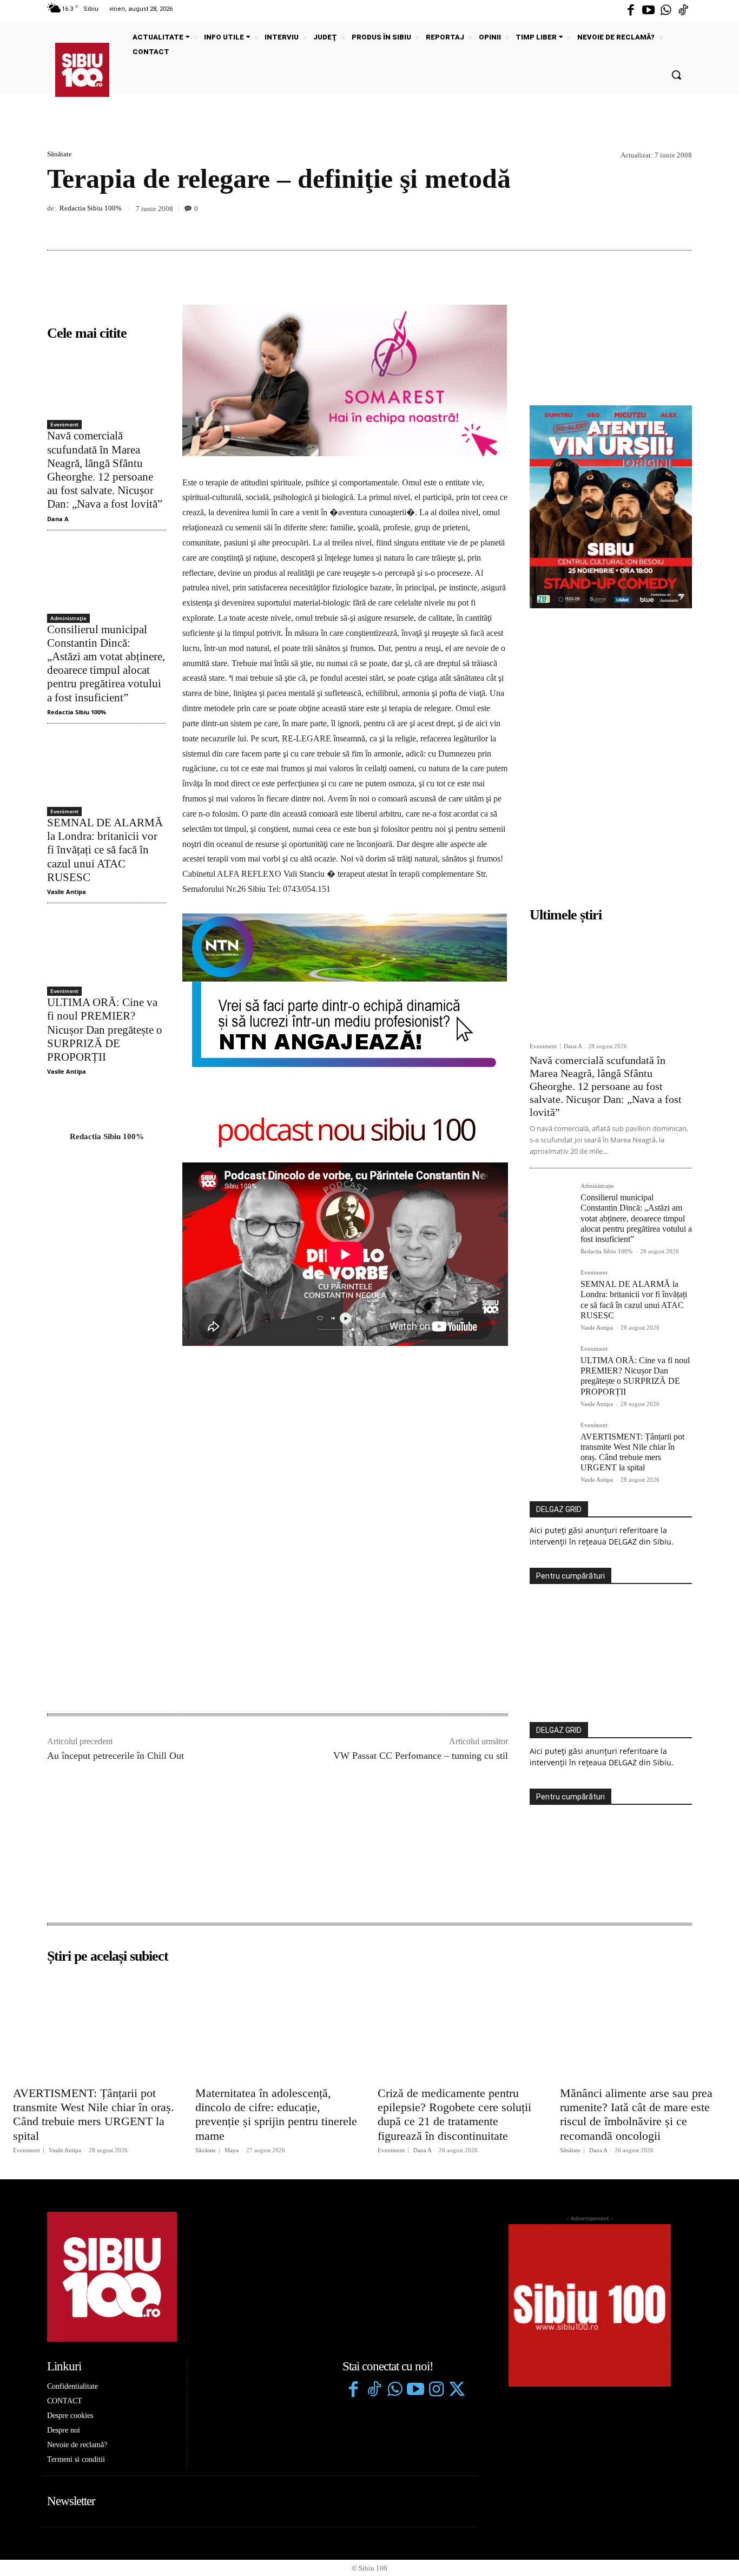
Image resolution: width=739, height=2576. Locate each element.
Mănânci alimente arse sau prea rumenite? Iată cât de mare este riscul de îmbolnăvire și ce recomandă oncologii (636, 1818)
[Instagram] (436, 2094)
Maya (232, 1854)
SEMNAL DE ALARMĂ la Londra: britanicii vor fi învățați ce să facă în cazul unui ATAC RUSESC (105, 850)
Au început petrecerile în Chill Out (116, 1459)
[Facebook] (631, 11)
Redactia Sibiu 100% (91, 208)
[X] (631, 225)
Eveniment (64, 424)
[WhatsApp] (681, 225)
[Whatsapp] (666, 11)
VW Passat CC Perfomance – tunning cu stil (421, 1459)
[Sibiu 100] (82, 70)
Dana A (58, 519)
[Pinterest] (656, 225)
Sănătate (60, 154)
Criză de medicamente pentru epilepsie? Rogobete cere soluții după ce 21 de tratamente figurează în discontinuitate (454, 1818)
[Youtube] (648, 11)
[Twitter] (457, 2094)
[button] (676, 75)
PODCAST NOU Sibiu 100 (345, 1131)
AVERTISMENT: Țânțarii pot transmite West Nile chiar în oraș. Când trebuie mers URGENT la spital (94, 1818)
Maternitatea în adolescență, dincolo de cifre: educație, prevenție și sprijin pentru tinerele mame (276, 1818)
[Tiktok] (683, 11)
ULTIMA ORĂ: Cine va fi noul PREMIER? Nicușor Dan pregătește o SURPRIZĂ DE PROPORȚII (105, 1030)
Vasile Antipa (67, 892)
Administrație (68, 618)
